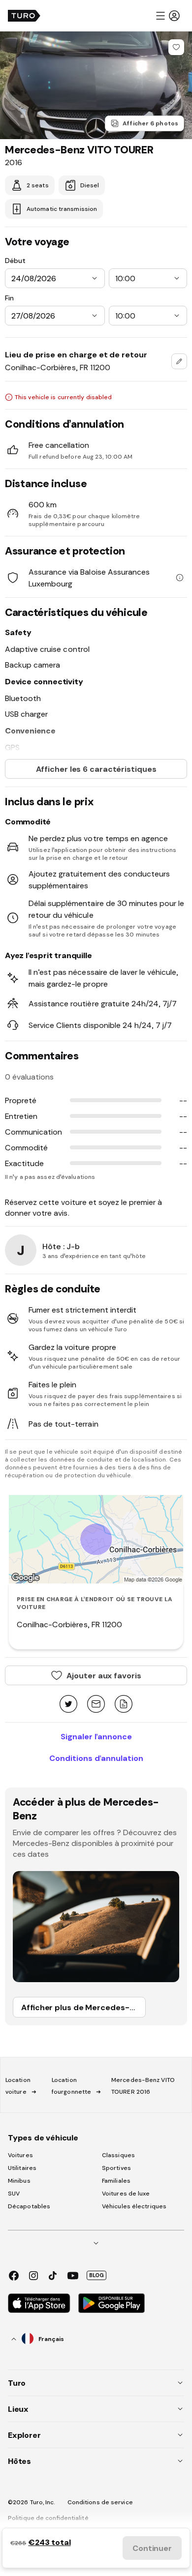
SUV (14, 2194)
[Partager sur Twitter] (68, 1705)
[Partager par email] (96, 1705)
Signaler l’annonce (96, 1736)
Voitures (20, 2155)
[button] (167, 16)
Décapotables (29, 2206)
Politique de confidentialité (48, 2518)
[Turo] (24, 16)
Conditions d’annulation (96, 1758)
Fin (9, 298)
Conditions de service (100, 2502)
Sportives (116, 2168)
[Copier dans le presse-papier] (124, 1705)
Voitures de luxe (126, 2194)
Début (15, 261)
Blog (96, 2275)
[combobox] (179, 361)
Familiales (116, 2181)
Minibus (19, 2181)
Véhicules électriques (134, 2206)
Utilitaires (22, 2168)
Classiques (118, 2155)
